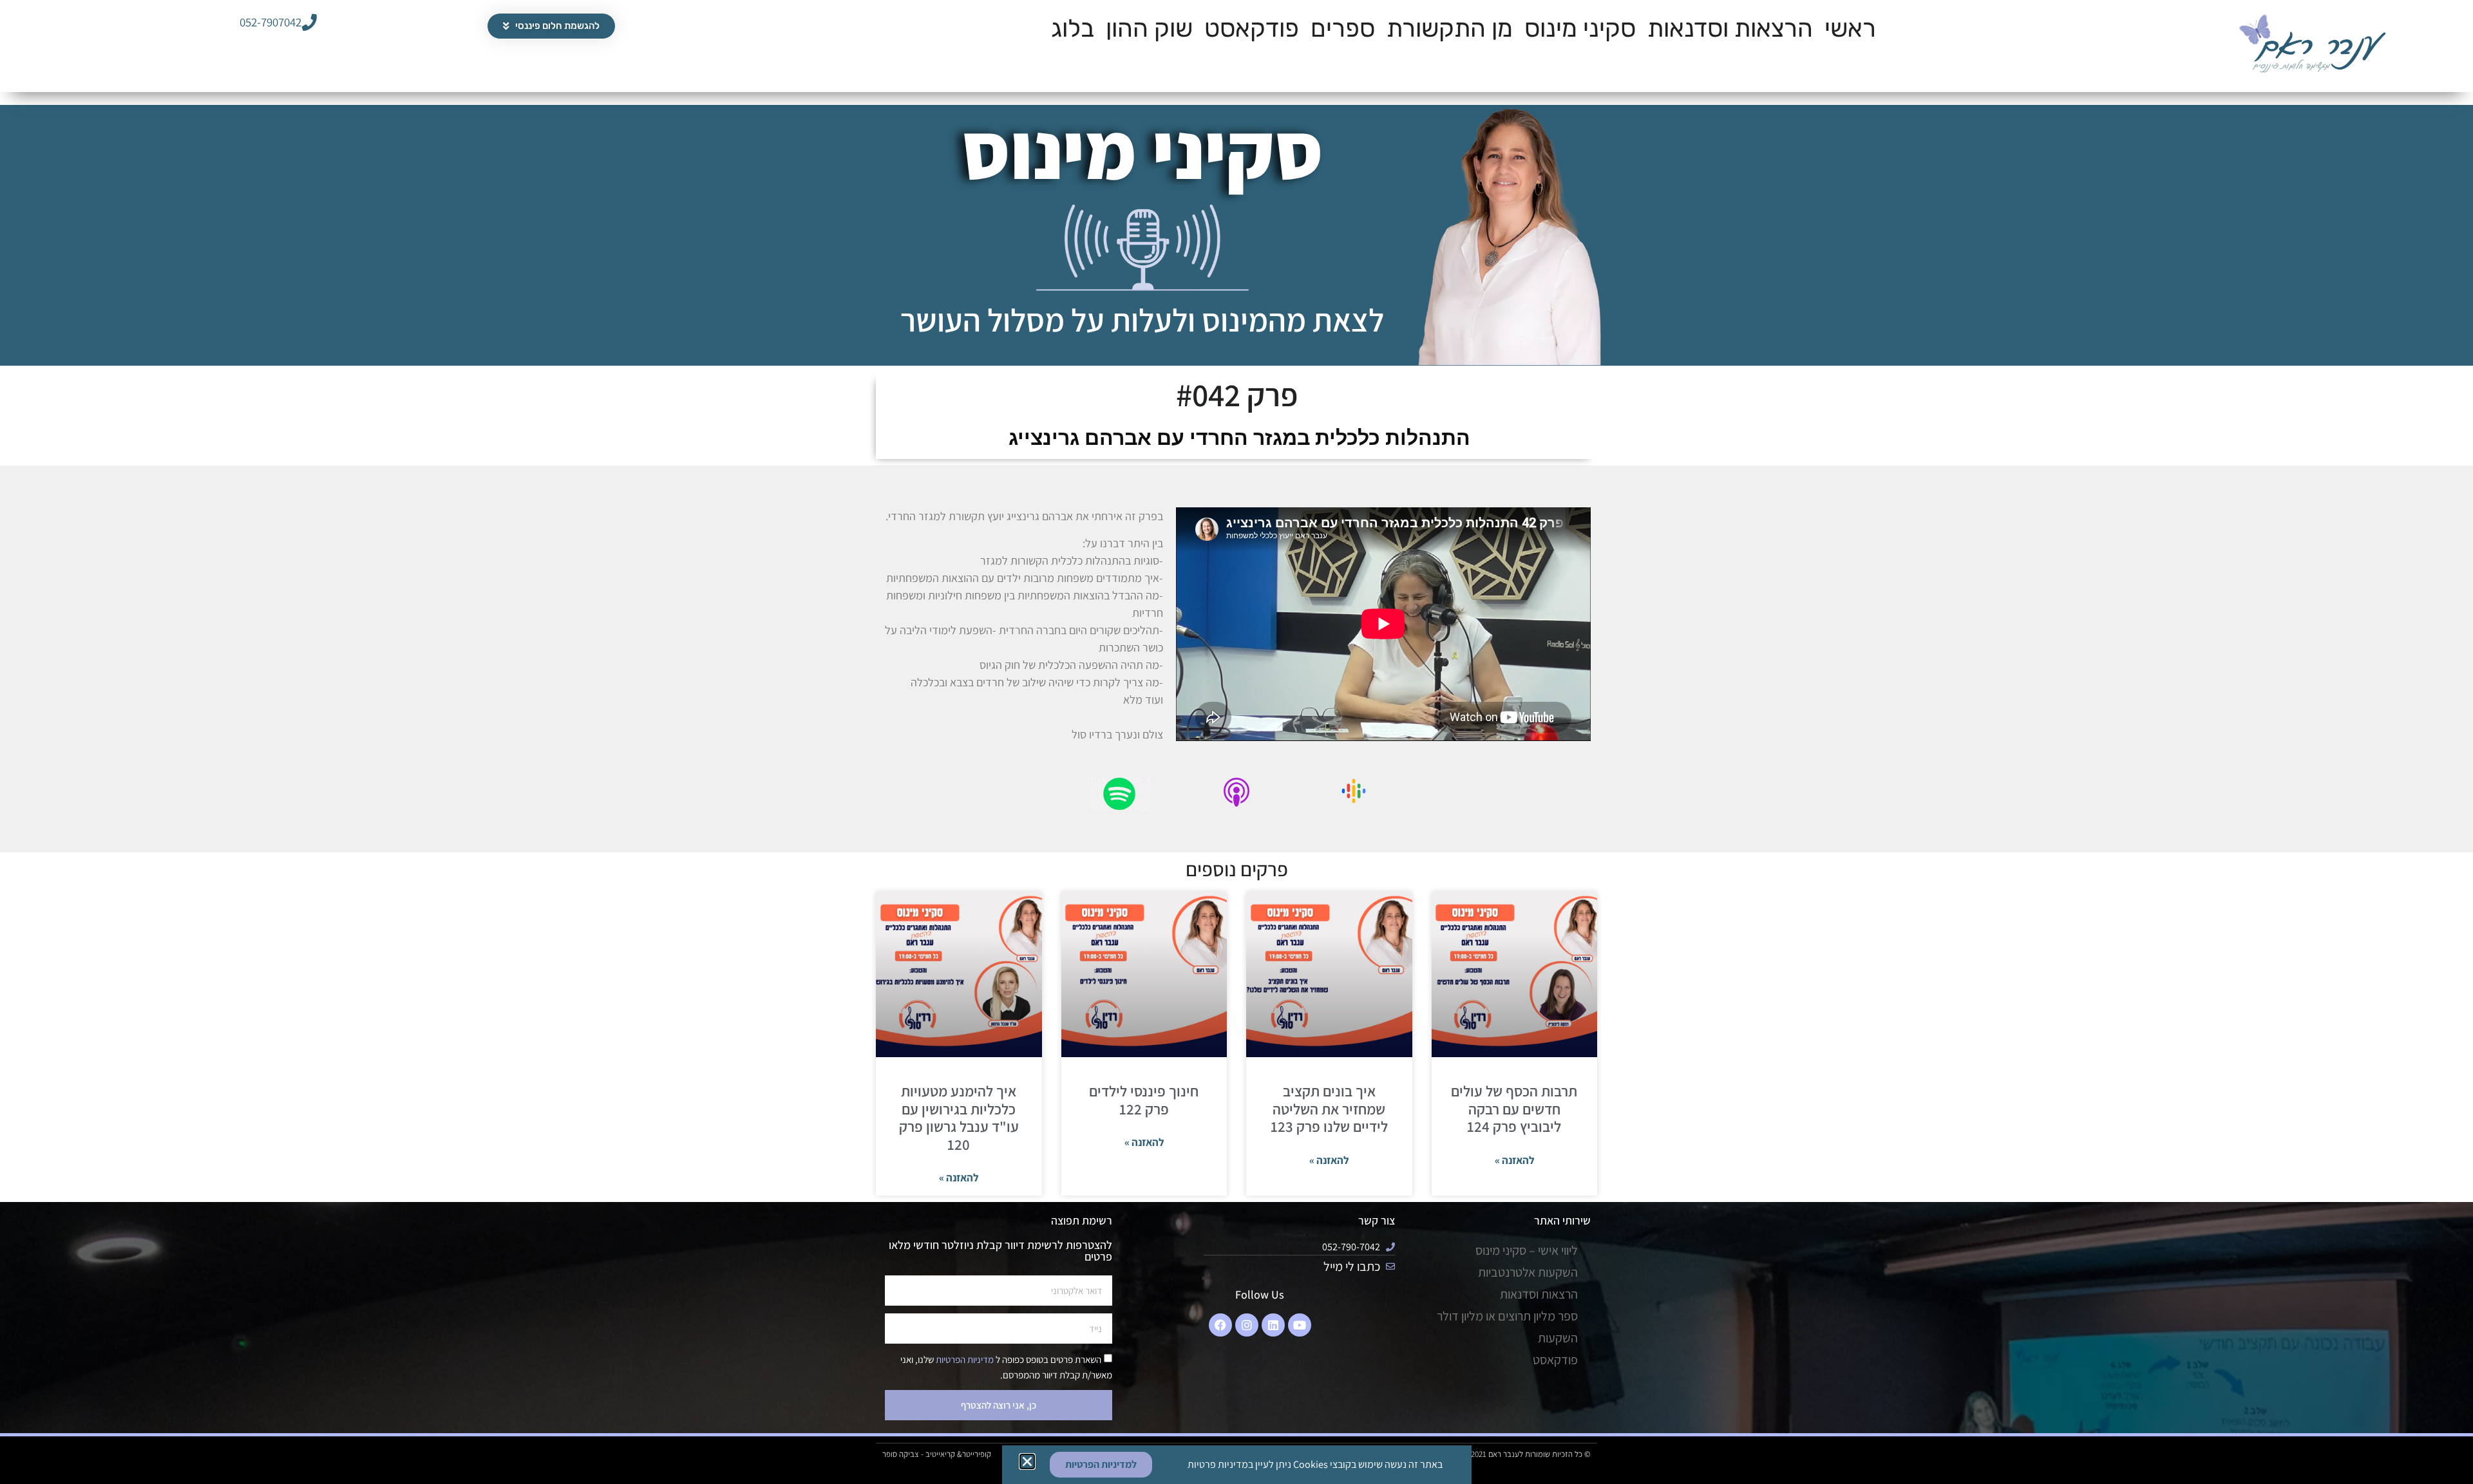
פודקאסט (1252, 28)
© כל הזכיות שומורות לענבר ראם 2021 (1531, 1454)
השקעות (1558, 1338)
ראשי (1850, 28)
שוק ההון (1149, 28)
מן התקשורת (1450, 28)
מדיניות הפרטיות (964, 1359)
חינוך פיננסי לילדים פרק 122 (1144, 1100)
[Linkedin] (1273, 1325)
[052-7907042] (309, 22)
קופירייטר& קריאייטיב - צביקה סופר (937, 1454)
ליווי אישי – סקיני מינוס (1527, 1250)
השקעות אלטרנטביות (1528, 1272)
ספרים (1343, 28)
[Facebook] (1220, 1325)
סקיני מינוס (1580, 28)
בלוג (1073, 28)
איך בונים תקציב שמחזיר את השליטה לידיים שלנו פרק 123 (1329, 1109)
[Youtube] (1300, 1325)
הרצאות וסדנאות (1730, 28)
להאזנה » (1514, 1160)
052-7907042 (270, 22)
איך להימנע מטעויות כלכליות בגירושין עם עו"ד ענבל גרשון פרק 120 (959, 1118)
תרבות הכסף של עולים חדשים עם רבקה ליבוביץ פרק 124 (1514, 1109)
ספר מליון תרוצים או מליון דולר (1507, 1316)
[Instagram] (1247, 1325)
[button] (1027, 1461)
